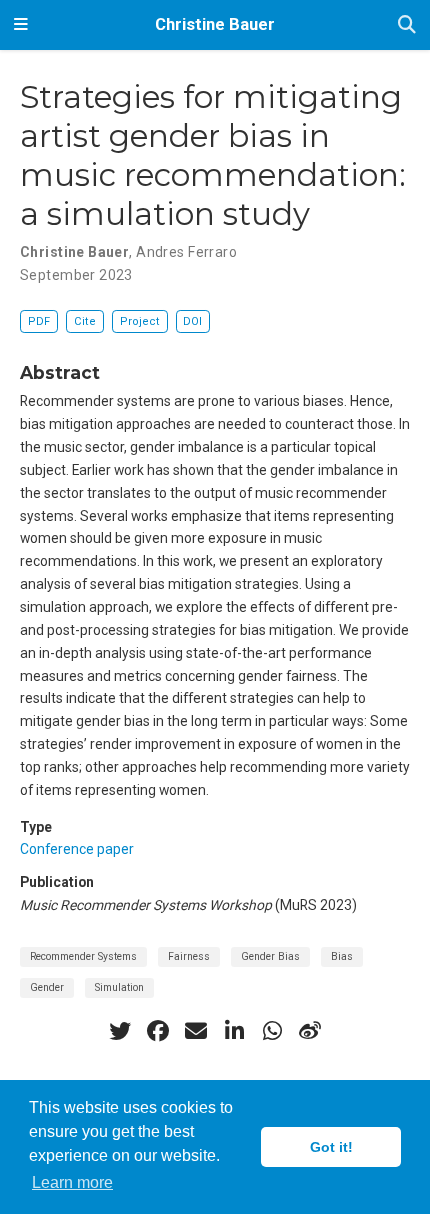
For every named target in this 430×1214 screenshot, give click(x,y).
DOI (192, 321)
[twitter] (120, 1031)
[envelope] (196, 1031)
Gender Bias (270, 956)
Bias (342, 956)
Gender (47, 987)
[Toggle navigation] (21, 25)
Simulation (119, 987)
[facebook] (158, 1031)
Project (140, 321)
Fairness (189, 956)
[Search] (407, 25)
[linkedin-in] (234, 1031)
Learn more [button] (72, 1182)
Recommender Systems (83, 956)
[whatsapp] (272, 1031)
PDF (39, 321)
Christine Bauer (215, 24)
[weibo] (310, 1031)
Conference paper (77, 849)
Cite (85, 321)
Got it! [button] (331, 1147)
